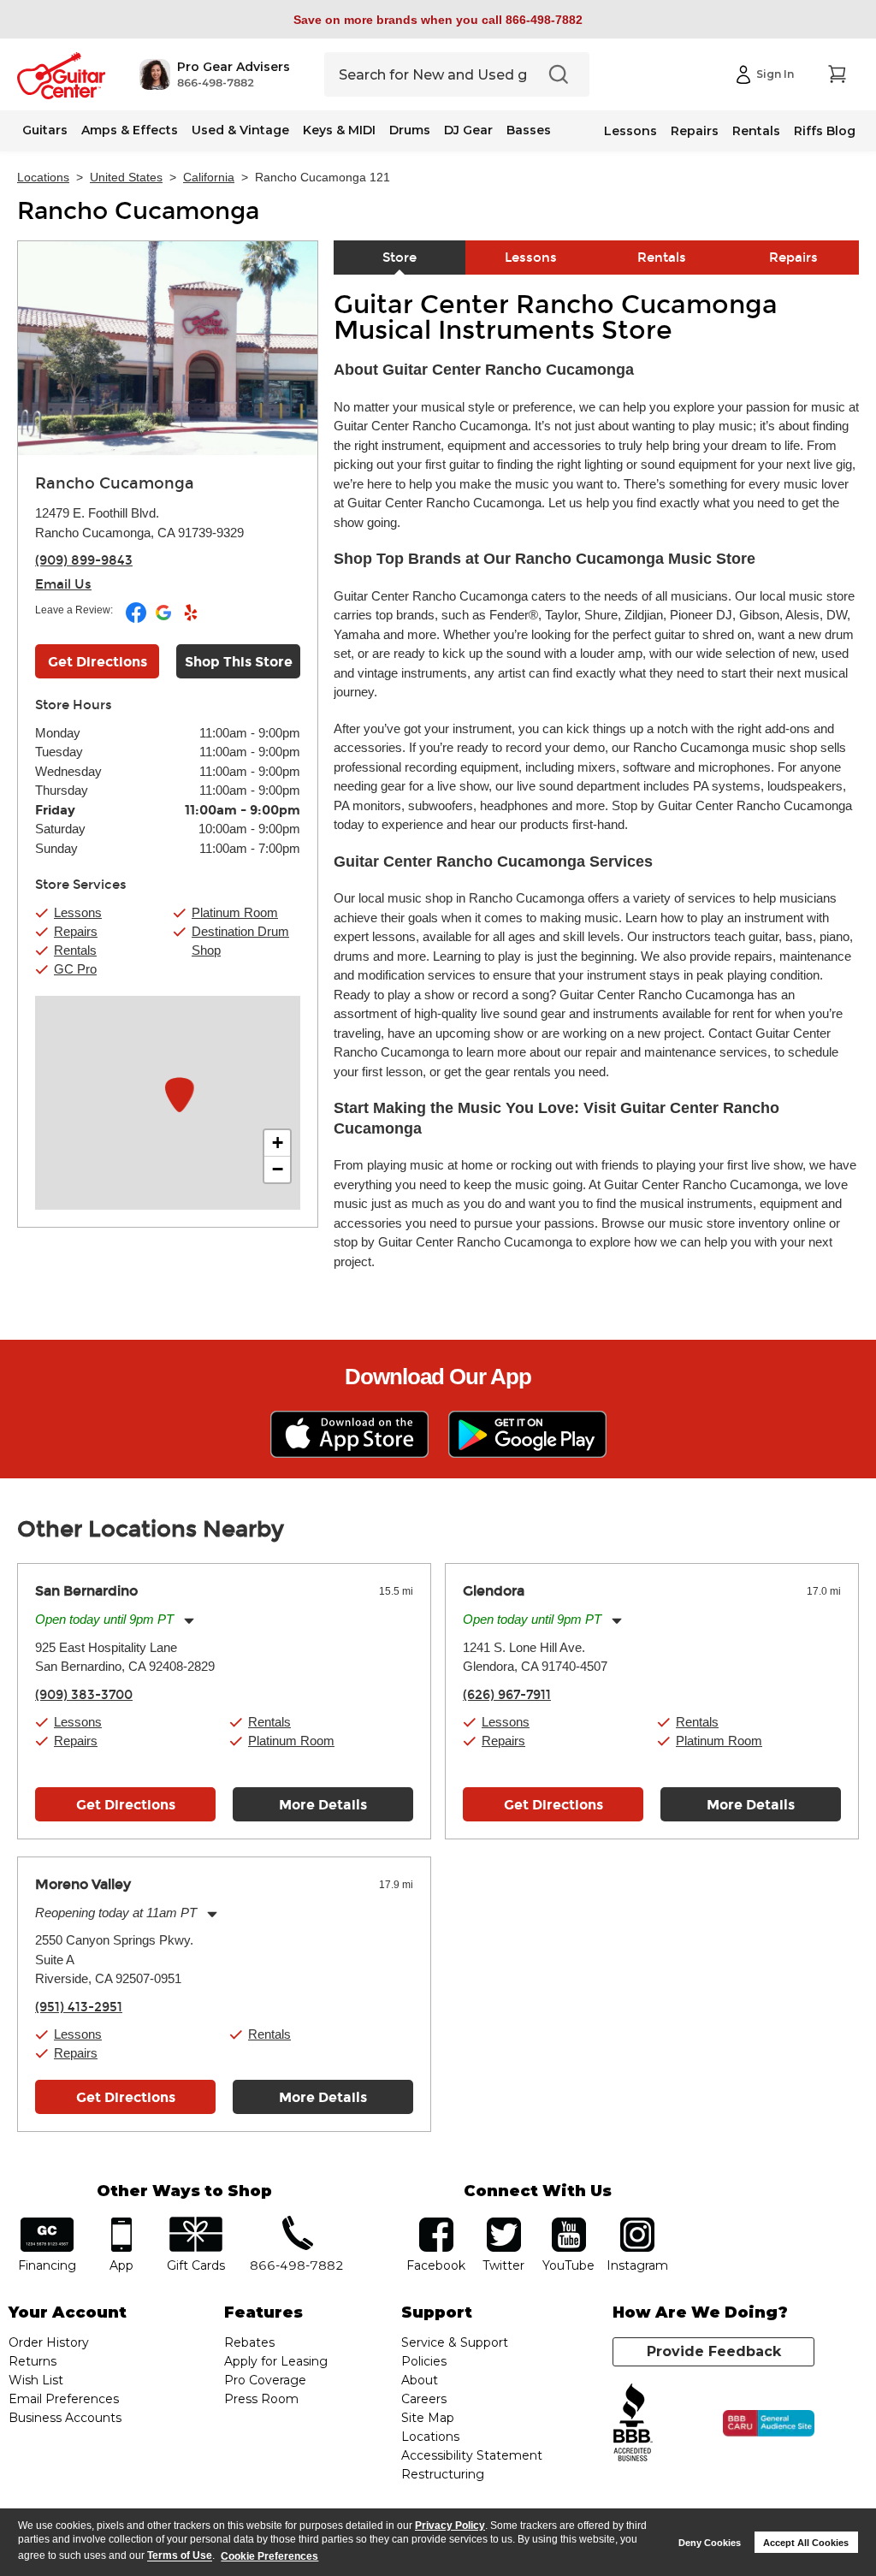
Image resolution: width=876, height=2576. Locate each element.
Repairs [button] (76, 931)
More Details (323, 1805)
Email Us (63, 584)
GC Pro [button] (75, 969)
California (209, 177)
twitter (504, 2223)
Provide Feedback (714, 2351)
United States (126, 177)
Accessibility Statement (472, 2455)
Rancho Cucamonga (138, 211)
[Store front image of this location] (168, 348)
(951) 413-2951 (79, 2007)
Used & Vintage (240, 130)
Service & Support (455, 2342)
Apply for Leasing (276, 2361)
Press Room (261, 2399)
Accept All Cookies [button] (806, 2543)
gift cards (195, 2223)
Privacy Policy (450, 2526)
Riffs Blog (825, 131)
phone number (297, 2223)
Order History (49, 2342)
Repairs (695, 131)
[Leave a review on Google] (165, 619)
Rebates (249, 2342)
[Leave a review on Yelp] (191, 619)
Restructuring (443, 2474)
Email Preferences (64, 2399)
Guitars (45, 130)
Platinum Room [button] (235, 912)
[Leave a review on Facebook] (137, 619)
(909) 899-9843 (84, 560)
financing (47, 2223)
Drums (410, 130)
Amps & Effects (130, 130)
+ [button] (278, 1143)
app (121, 2223)
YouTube (569, 2223)
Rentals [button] (75, 950)
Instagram (638, 2223)
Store (400, 258)
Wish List (36, 2380)
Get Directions (98, 662)
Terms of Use (180, 2556)
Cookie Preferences (269, 2556)
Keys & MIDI (339, 130)
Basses (529, 130)
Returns (33, 2361)
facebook (436, 2223)
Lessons (630, 131)
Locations (43, 177)
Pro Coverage (265, 2380)
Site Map (428, 2418)
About (420, 2380)
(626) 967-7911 (507, 1695)
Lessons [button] (78, 912)
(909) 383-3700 (84, 1695)
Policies (424, 2361)
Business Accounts (65, 2418)
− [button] (278, 1169)
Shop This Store (239, 662)
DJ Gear (468, 130)
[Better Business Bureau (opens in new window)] (633, 2423)
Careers (424, 2399)
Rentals (756, 131)
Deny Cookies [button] (710, 2543)
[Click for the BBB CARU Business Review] (769, 2424)
